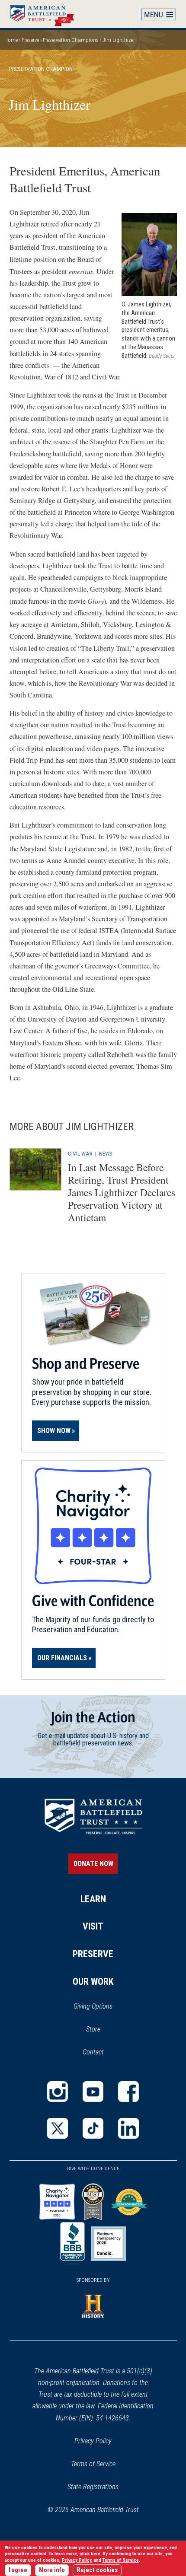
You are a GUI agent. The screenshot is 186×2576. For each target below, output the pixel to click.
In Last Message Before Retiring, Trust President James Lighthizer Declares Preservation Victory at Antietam (122, 1192)
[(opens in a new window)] (58, 2092)
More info (52, 2570)
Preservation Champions (71, 40)
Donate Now (93, 1864)
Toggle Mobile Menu (159, 14)
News (106, 1153)
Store (104, 2030)
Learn (93, 1899)
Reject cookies (97, 2570)
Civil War (80, 1153)
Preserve (30, 40)
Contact (93, 2052)
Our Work (93, 1982)
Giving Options (93, 2006)
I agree (18, 2570)
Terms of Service (93, 2464)
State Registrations (93, 2487)
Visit (93, 1926)
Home (46, 14)
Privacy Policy (93, 2441)
